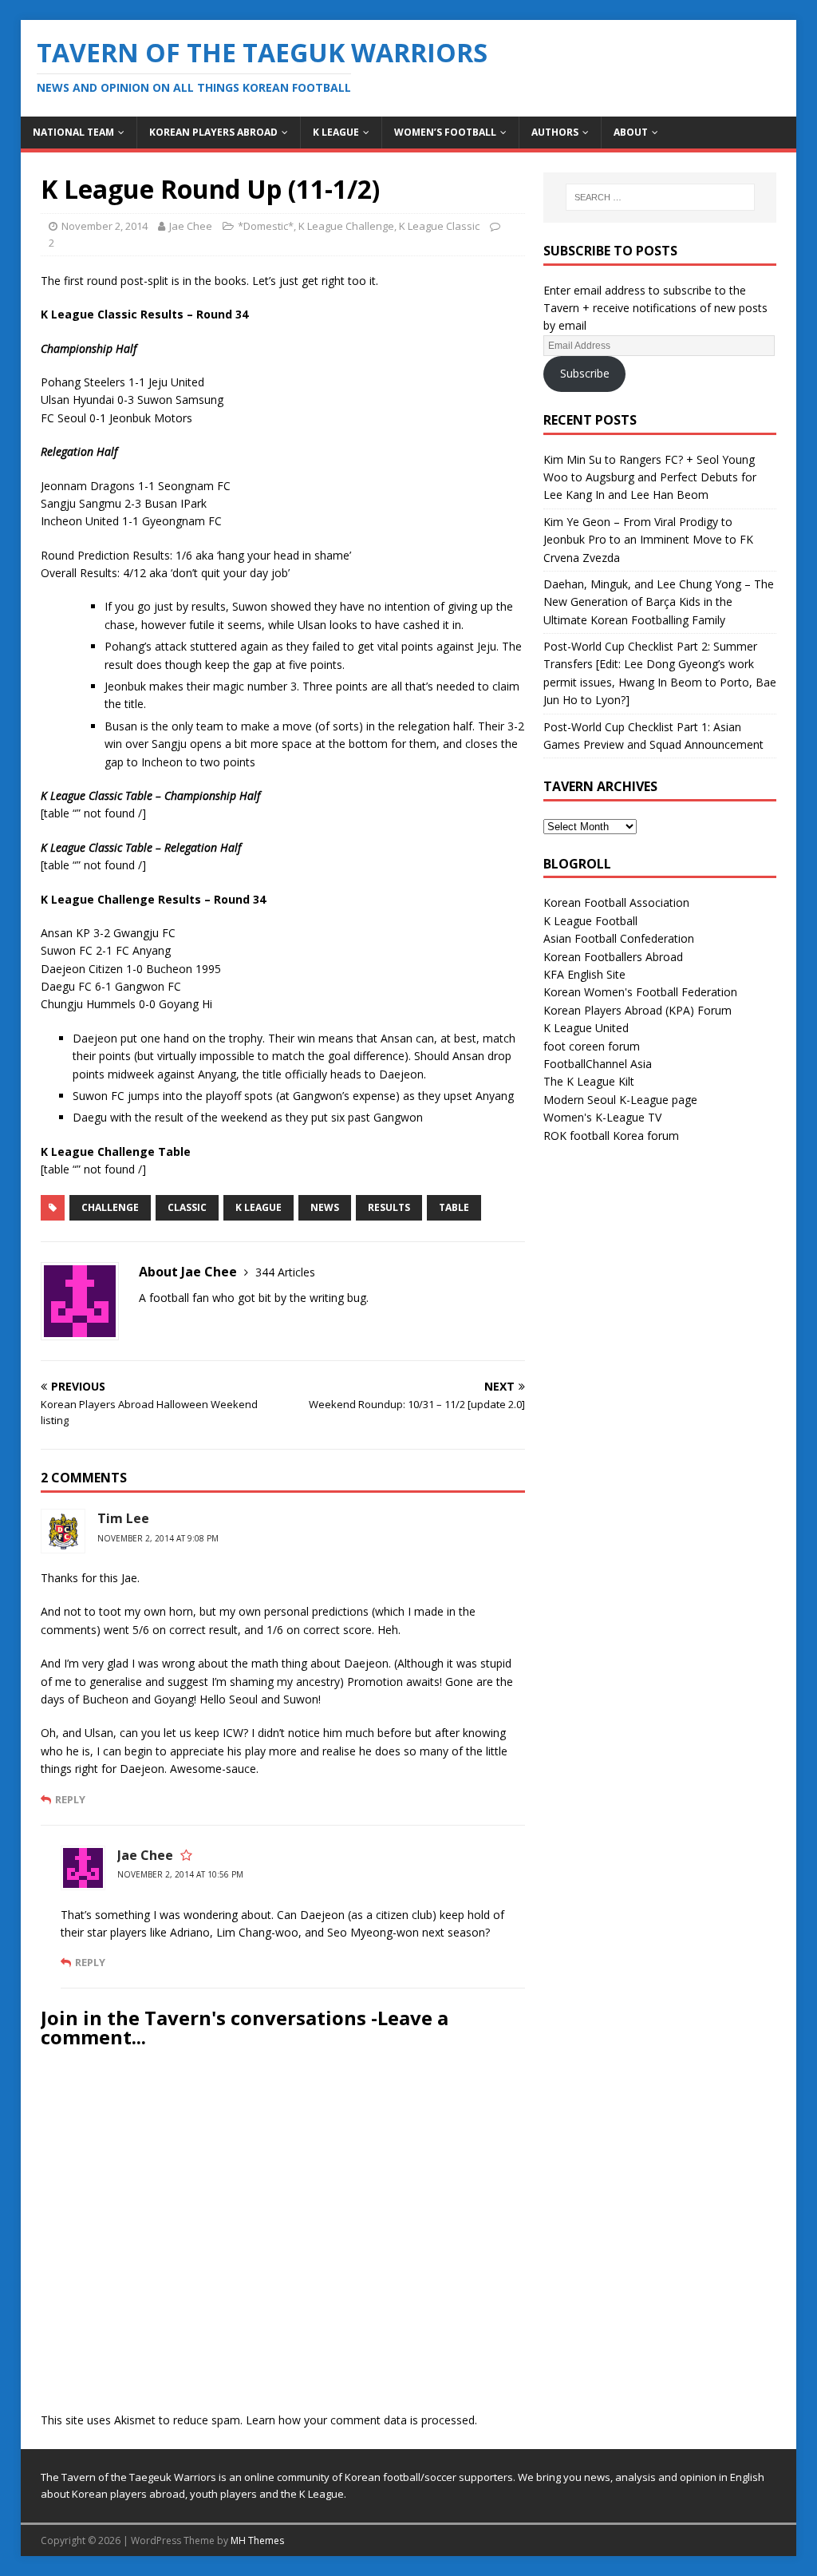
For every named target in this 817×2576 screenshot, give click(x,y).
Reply (70, 1799)
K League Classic (439, 226)
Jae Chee (191, 226)
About (631, 132)
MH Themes (257, 2540)
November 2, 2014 (105, 226)
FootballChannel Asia (598, 1064)
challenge (110, 1207)
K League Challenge (346, 226)
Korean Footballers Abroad (613, 957)
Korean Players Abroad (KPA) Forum (637, 1010)
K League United (586, 1028)
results (389, 1207)
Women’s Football (445, 132)
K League (336, 132)
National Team (73, 132)
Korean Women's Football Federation (640, 992)
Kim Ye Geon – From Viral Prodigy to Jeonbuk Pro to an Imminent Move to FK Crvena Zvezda (648, 540)
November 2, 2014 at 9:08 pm (158, 1538)
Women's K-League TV (602, 1117)
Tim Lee (123, 1518)
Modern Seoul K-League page (620, 1100)
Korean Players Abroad (213, 132)
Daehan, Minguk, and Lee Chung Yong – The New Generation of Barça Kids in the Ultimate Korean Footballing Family (659, 602)
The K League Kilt (589, 1081)
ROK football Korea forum (611, 1136)
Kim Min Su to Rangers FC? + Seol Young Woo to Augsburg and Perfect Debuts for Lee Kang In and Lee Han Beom (650, 477)
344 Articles (285, 1272)
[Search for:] (660, 197)
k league (259, 1207)
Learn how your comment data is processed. (361, 2420)
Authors (555, 132)
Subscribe (585, 373)
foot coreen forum (592, 1046)
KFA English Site (584, 974)
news (325, 1207)
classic (187, 1207)
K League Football (590, 921)
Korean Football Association (616, 902)
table (454, 1207)
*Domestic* (266, 226)
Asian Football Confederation (619, 938)
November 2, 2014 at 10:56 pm (180, 1874)
